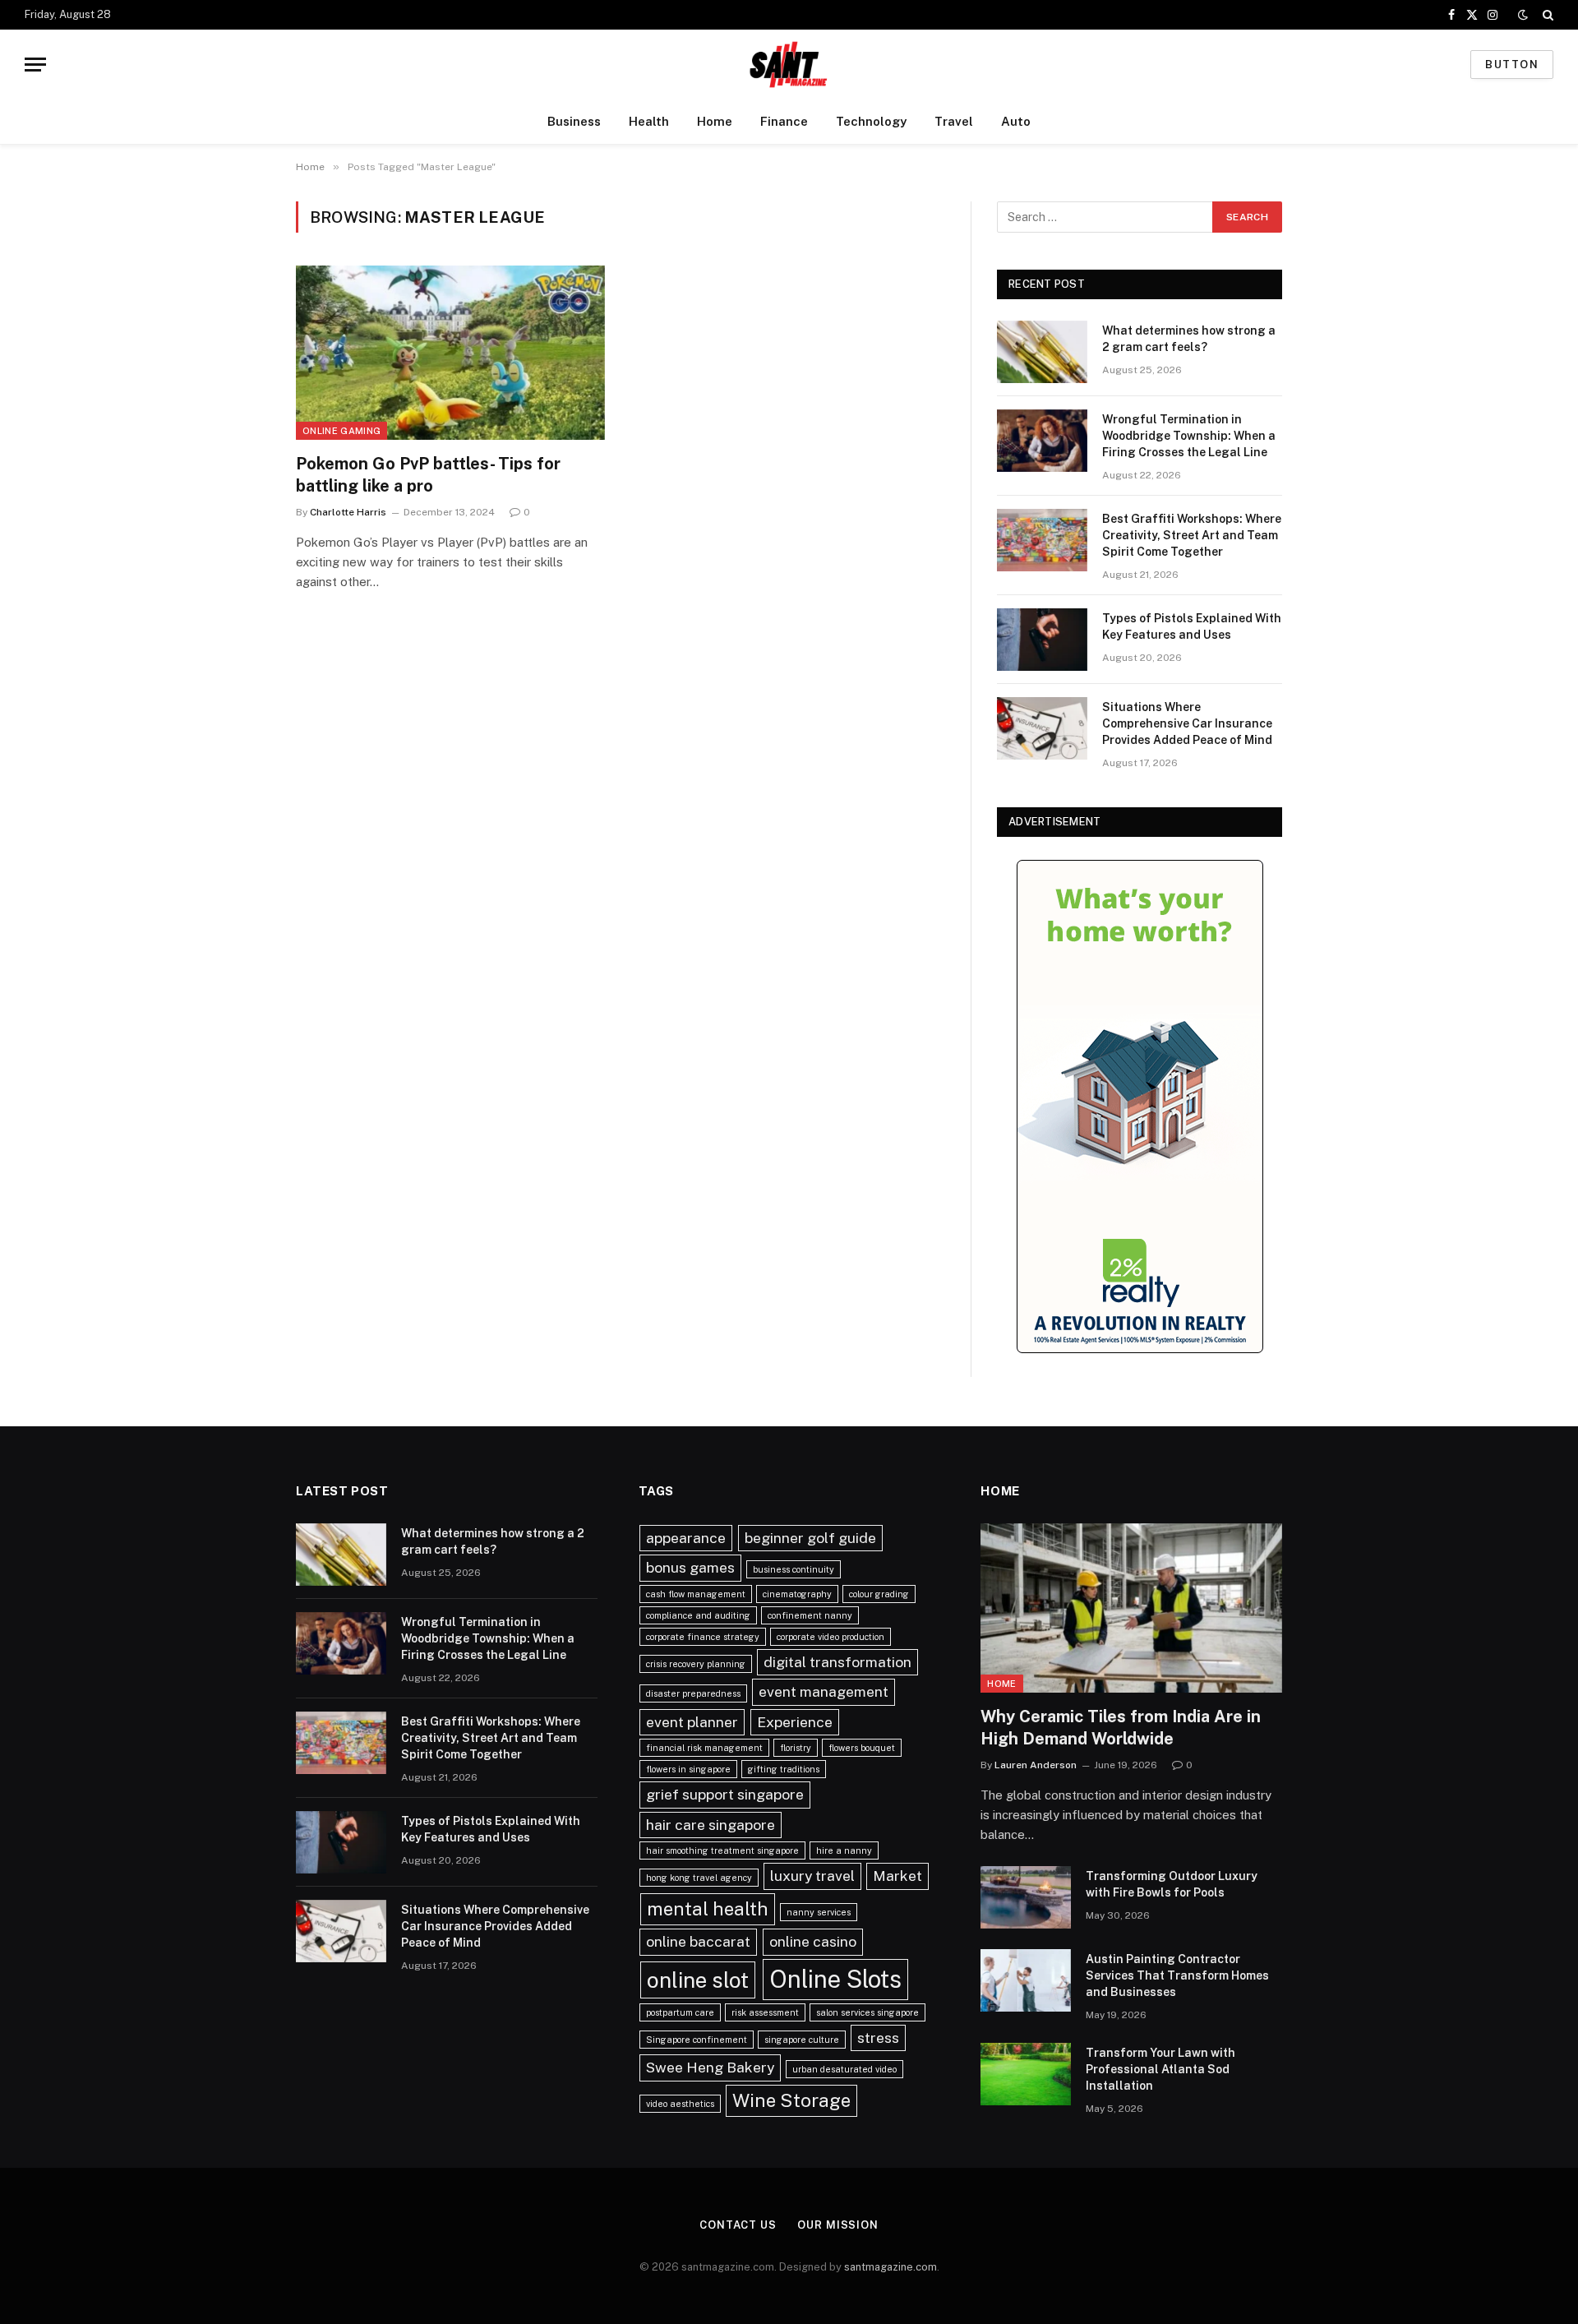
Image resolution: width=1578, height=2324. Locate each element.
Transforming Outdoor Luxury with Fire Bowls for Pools (1172, 1884)
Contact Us (738, 2225)
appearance (686, 1538)
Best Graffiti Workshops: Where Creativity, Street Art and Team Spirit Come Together (1192, 535)
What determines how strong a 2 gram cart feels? (1189, 339)
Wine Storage (791, 2100)
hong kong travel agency (699, 1878)
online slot (698, 1980)
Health (649, 121)
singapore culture (802, 2040)
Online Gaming (341, 431)
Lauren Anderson (1036, 1765)
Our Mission (838, 2225)
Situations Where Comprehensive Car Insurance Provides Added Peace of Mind (1187, 723)
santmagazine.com (891, 2267)
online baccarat (698, 1941)
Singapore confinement (697, 2040)
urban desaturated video (844, 2069)
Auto (1016, 121)
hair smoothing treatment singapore (722, 1850)
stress (878, 2038)
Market (897, 1876)
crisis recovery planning (696, 1664)
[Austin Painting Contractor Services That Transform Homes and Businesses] (1026, 1980)
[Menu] (35, 65)
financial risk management (704, 1748)
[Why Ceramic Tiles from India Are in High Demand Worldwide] (1131, 1608)
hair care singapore (711, 1825)
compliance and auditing (698, 1615)
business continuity (794, 1569)
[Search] (1546, 15)
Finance (784, 121)
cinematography (797, 1594)
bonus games (690, 1567)
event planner (692, 1722)
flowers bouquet (862, 1748)
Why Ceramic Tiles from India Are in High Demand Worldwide (1121, 1728)
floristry (796, 1748)
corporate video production (831, 1637)
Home (715, 121)
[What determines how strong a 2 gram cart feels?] (1042, 352)
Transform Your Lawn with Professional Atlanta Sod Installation (1160, 2069)
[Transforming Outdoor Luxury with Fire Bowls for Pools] (1026, 1897)
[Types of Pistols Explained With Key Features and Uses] (1042, 640)
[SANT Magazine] (789, 65)
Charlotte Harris (348, 512)
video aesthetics (680, 2104)
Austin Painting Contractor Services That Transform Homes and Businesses (1177, 1975)
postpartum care (680, 2012)
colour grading (879, 1594)
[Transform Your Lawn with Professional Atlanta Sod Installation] (1026, 2074)
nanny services (819, 1912)
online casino (813, 1941)
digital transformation (837, 1662)
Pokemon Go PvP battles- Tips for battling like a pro (428, 475)
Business (574, 121)
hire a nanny (844, 1850)
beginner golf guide (810, 1538)
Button (1512, 65)
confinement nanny (810, 1615)
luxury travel (812, 1876)
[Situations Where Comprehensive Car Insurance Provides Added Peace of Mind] (1042, 728)
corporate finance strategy (703, 1637)
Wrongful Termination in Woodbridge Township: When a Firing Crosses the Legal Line (1189, 436)
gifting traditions (784, 1769)
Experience (795, 1722)
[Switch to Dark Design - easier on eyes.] (1523, 15)
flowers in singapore (688, 1769)
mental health (708, 1909)
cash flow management (696, 1594)
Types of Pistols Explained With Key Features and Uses (1192, 626)
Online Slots (835, 1979)
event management (824, 1691)
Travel (954, 121)
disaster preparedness (693, 1693)
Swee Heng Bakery (710, 2067)
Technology (871, 121)
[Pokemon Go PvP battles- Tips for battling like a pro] (450, 353)
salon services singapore (867, 2012)
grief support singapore (725, 1794)
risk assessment (765, 2012)
